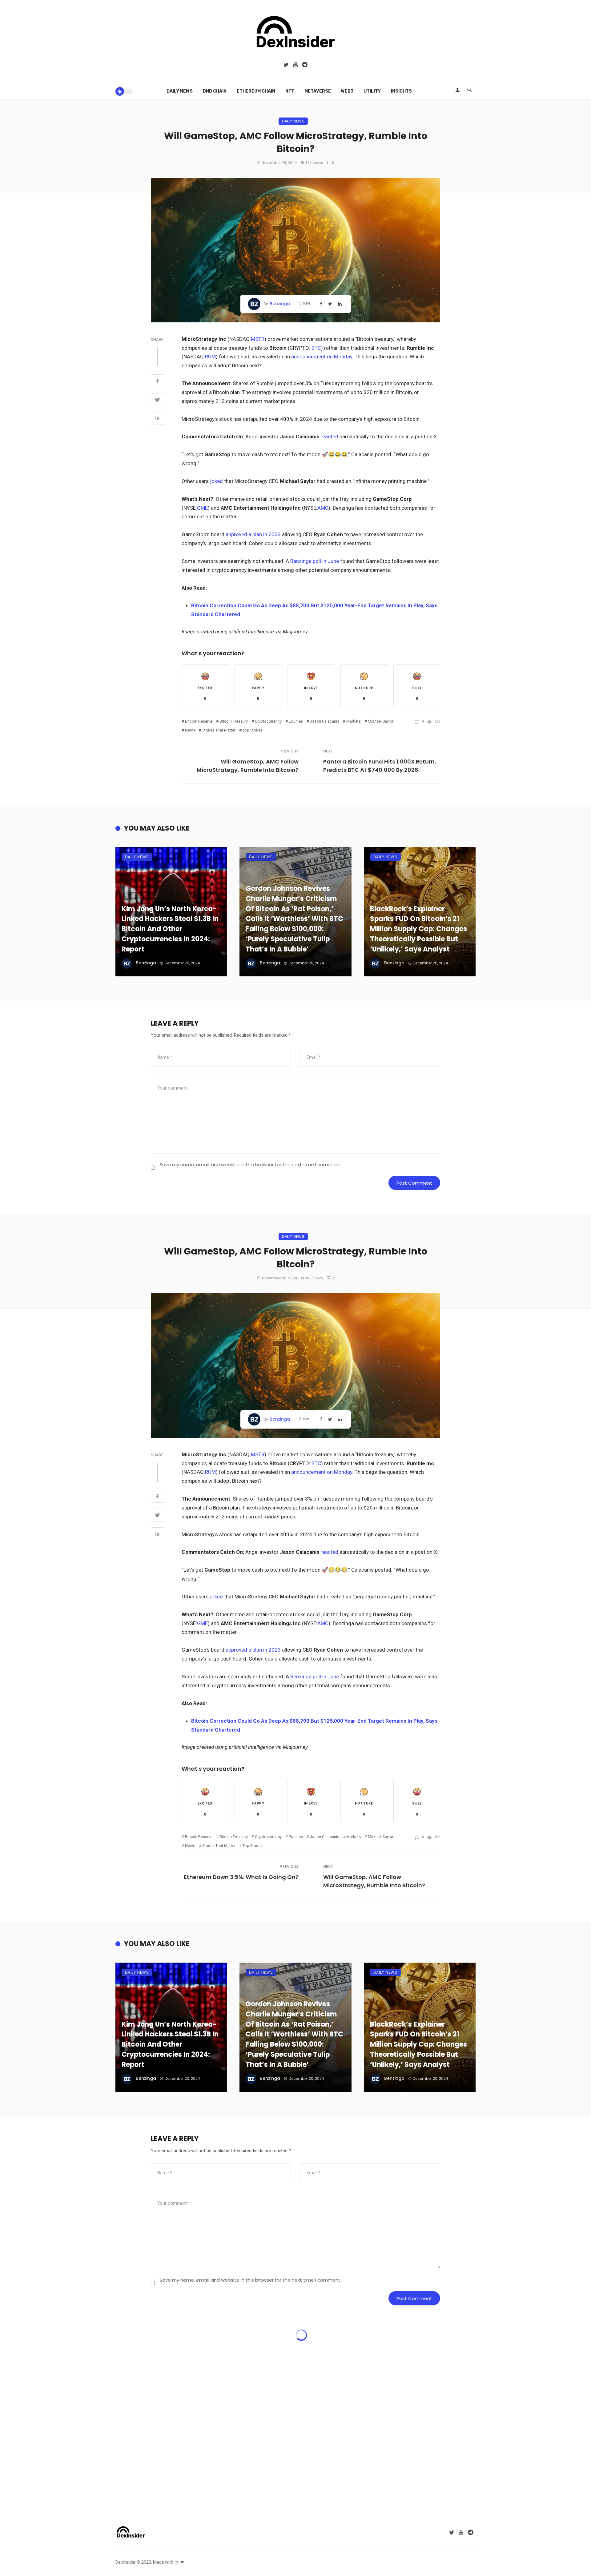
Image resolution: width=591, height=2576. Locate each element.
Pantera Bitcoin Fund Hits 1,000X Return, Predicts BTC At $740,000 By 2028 (380, 766)
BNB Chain (215, 91)
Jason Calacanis (325, 721)
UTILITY (372, 91)
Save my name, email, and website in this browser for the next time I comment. (250, 1164)
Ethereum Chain (256, 91)
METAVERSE (318, 91)
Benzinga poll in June (315, 561)
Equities (296, 721)
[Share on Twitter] (157, 401)
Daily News (180, 91)
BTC (316, 348)
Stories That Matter (219, 730)
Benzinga (280, 304)
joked (216, 481)
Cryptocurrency (268, 721)
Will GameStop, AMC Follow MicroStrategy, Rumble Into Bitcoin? (248, 766)
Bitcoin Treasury (234, 721)
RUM (210, 357)
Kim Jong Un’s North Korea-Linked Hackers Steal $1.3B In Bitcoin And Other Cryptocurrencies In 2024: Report (170, 929)
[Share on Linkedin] (157, 419)
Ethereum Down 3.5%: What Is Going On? (241, 1877)
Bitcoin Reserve (199, 721)
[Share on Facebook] (157, 382)
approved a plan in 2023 (253, 534)
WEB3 (347, 91)
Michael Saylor (381, 721)
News (190, 730)
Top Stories (253, 730)
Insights (401, 91)
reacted (329, 437)
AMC (323, 508)
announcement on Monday (322, 357)
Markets (354, 721)
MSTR (258, 339)
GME (202, 508)
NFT (290, 91)
